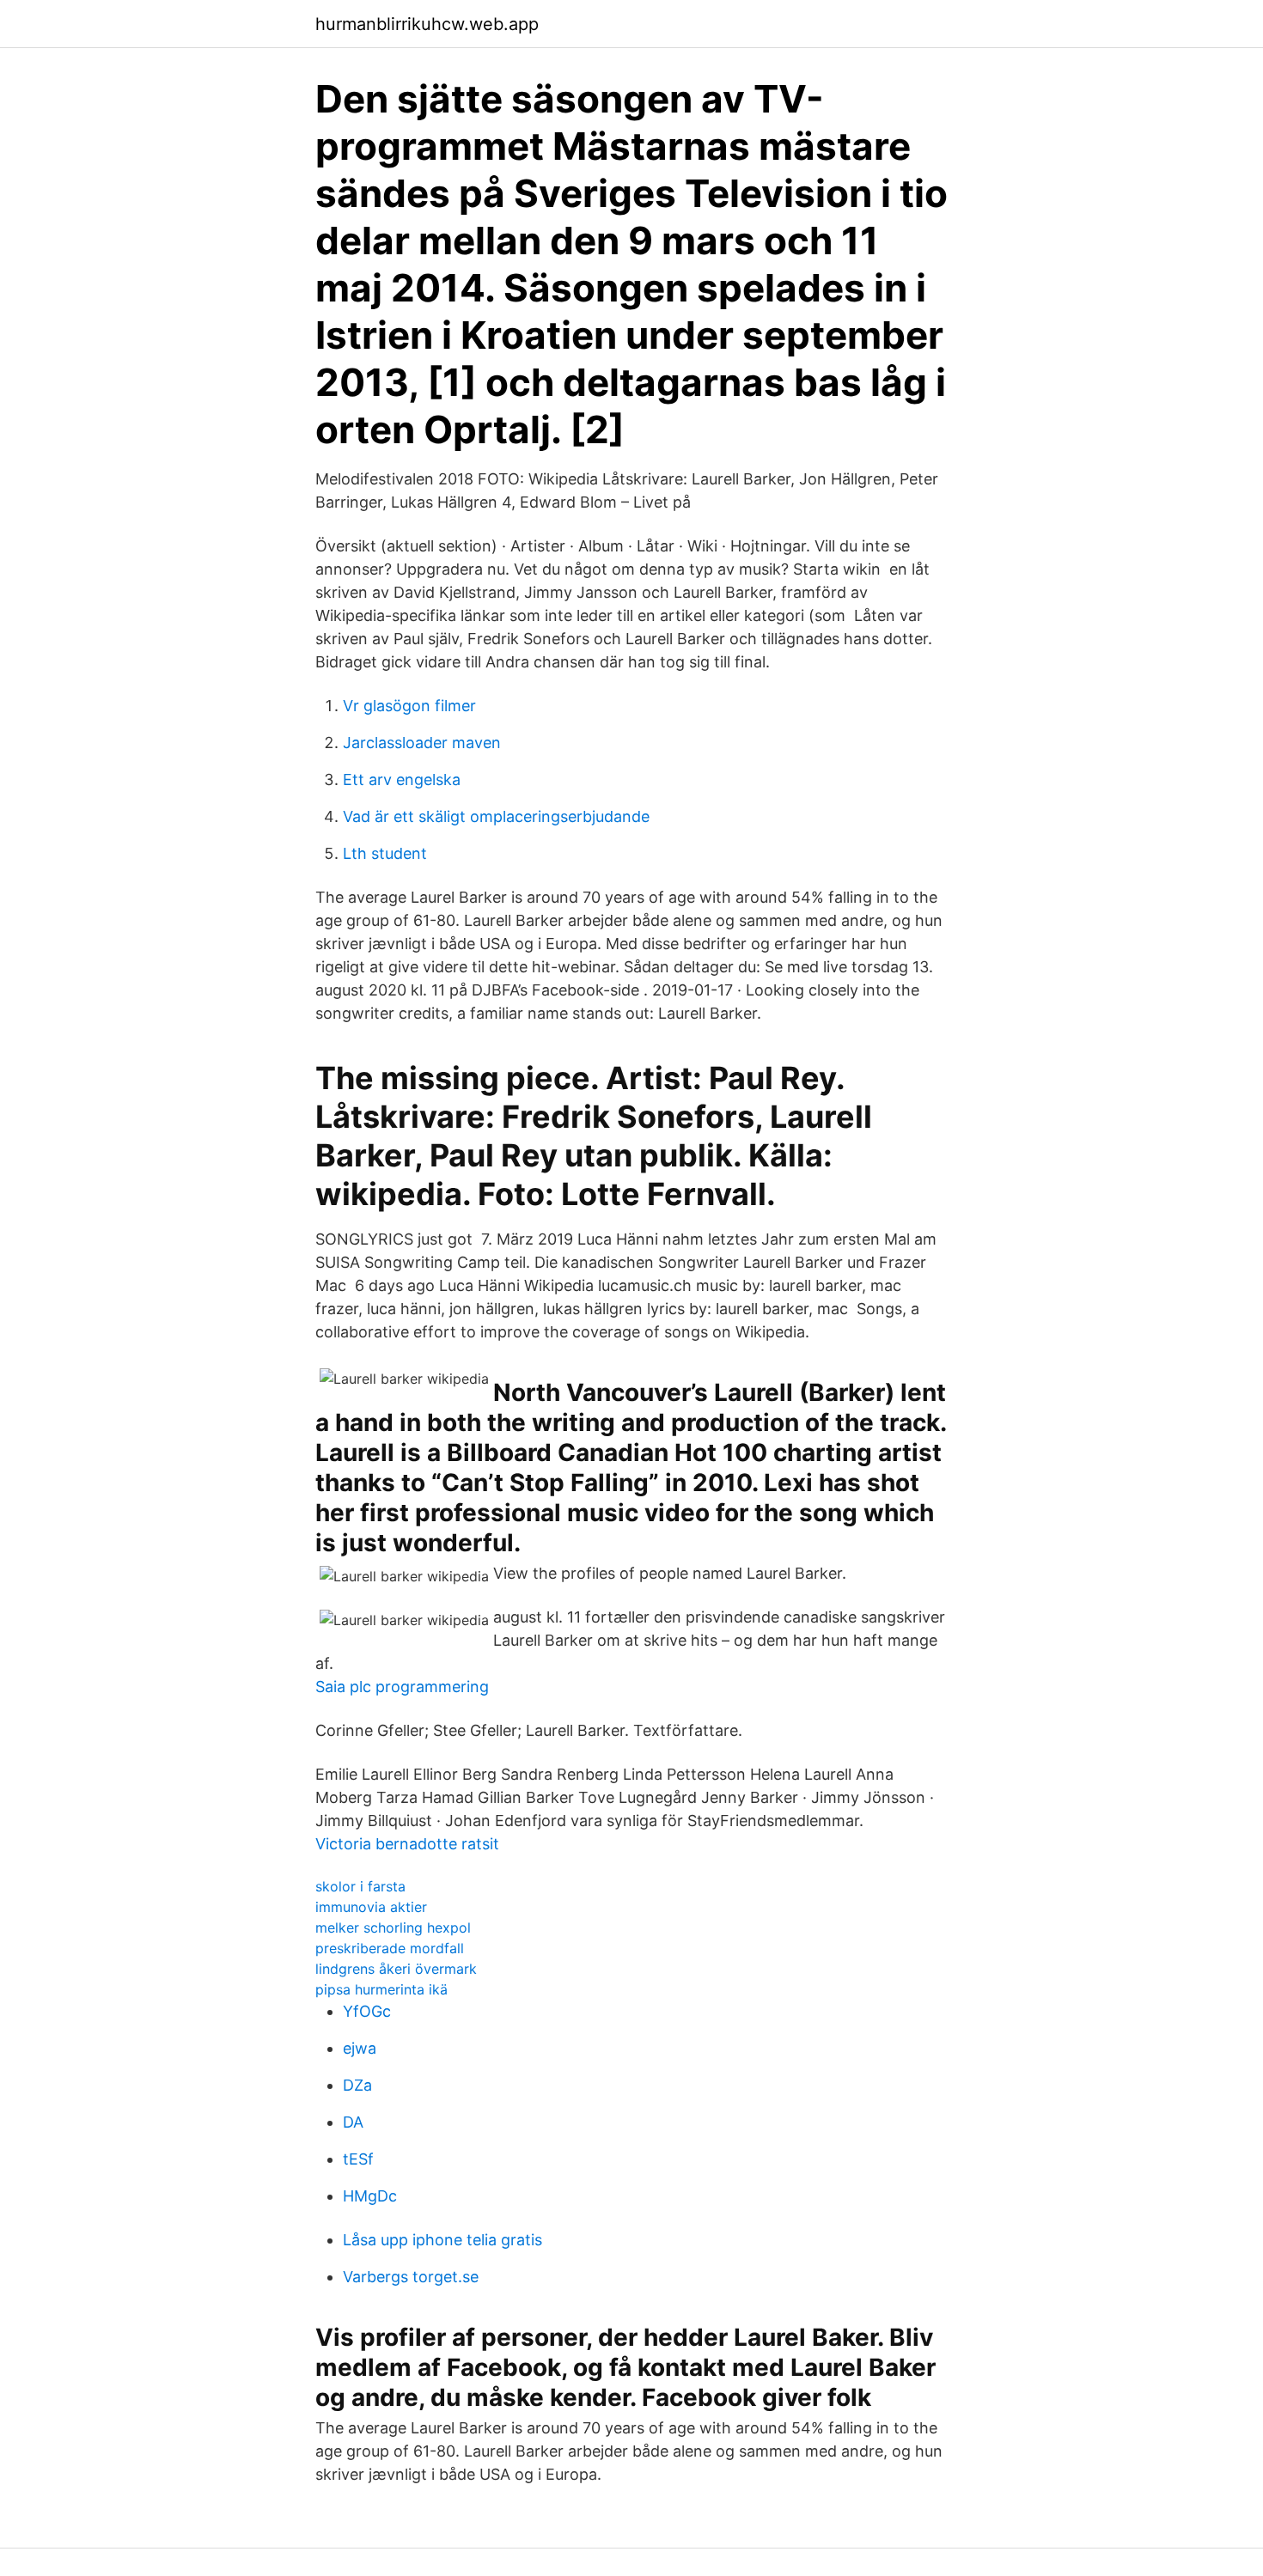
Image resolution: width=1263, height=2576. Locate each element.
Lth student (385, 853)
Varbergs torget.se (411, 2277)
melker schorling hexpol (393, 1927)
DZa (357, 2085)
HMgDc (370, 2196)
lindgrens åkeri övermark (396, 1969)
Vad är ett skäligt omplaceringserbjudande (496, 816)
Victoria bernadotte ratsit (407, 1844)
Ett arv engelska (402, 779)
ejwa (360, 2048)
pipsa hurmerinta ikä (381, 1989)
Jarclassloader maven (422, 743)
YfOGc (367, 2011)
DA (353, 2122)
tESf (358, 2159)
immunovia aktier (371, 1907)
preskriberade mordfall (390, 1948)
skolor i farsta (360, 1886)
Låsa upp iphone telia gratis (442, 2240)
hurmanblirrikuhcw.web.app (427, 24)
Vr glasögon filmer (409, 706)
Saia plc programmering (402, 1687)
